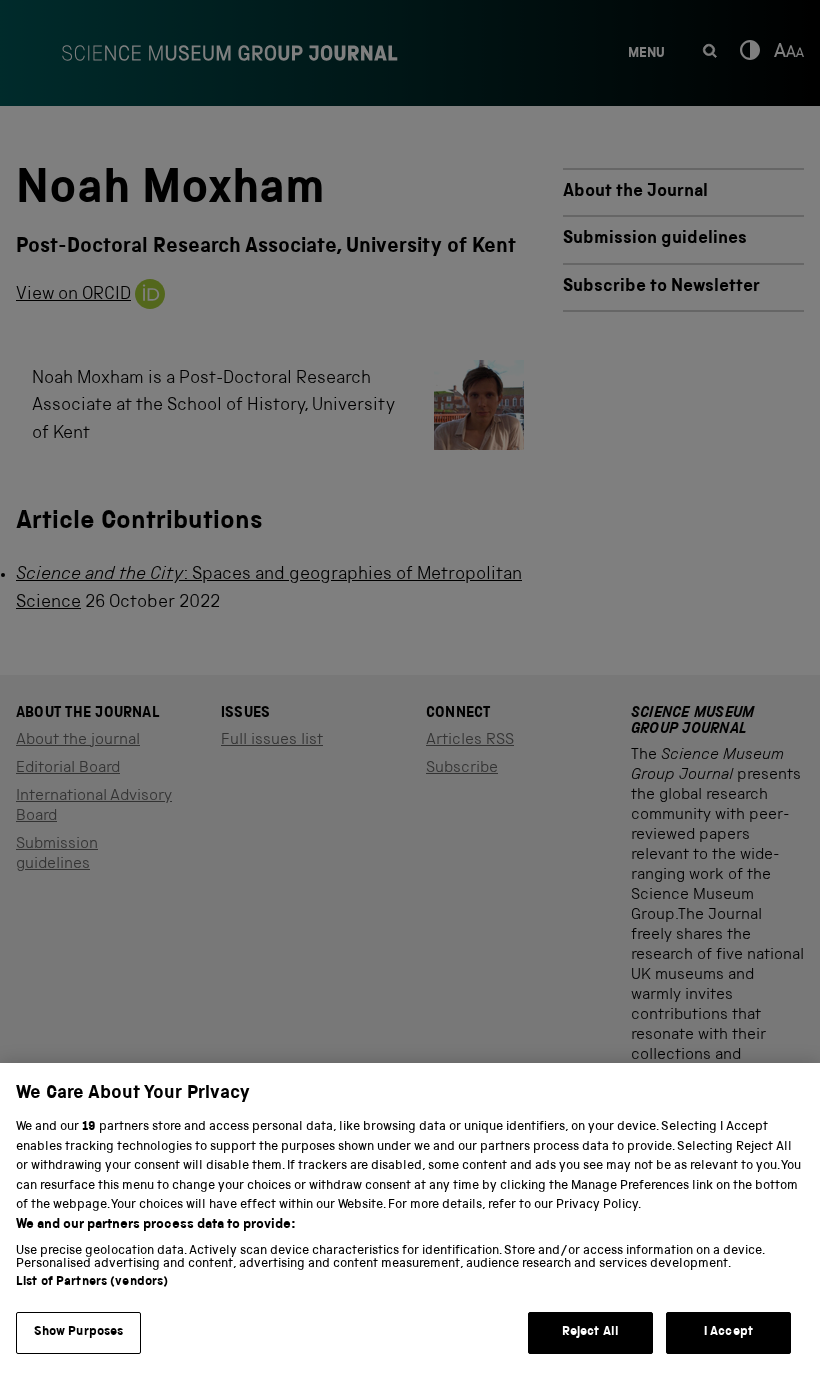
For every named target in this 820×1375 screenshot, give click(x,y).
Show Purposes (79, 1332)
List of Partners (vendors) (92, 1282)
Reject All (590, 1332)
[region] (410, 1219)
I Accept (728, 1332)
